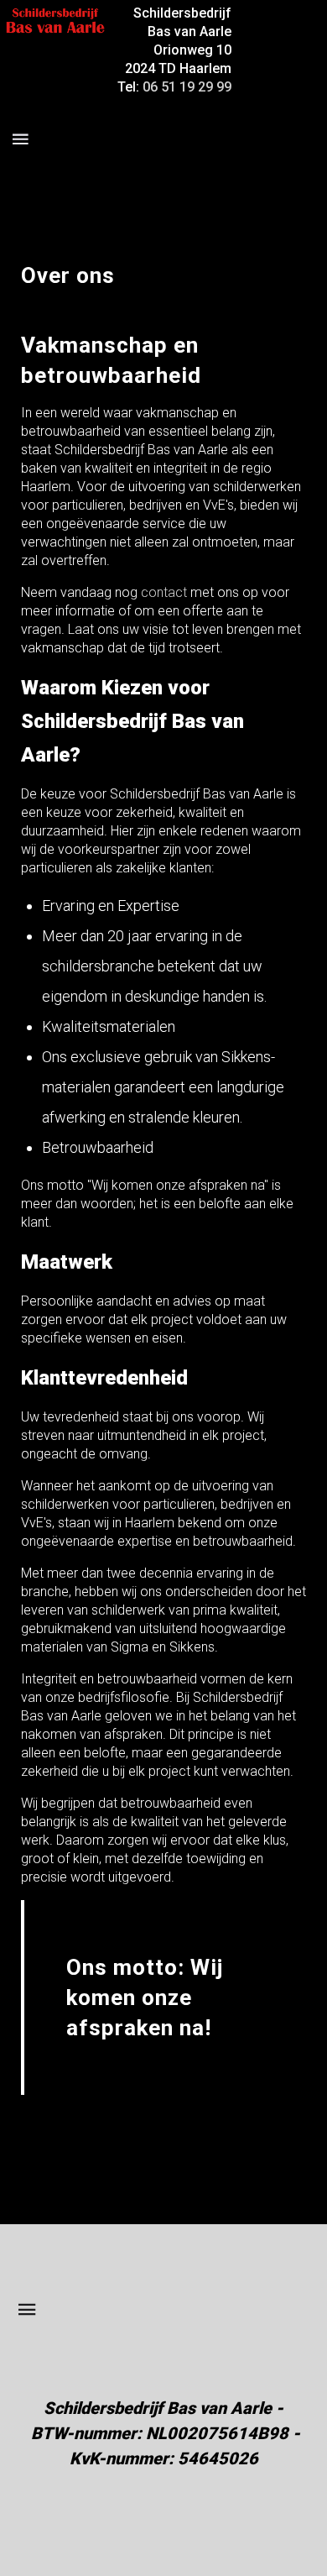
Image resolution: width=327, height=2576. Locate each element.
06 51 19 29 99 (187, 87)
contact (164, 592)
